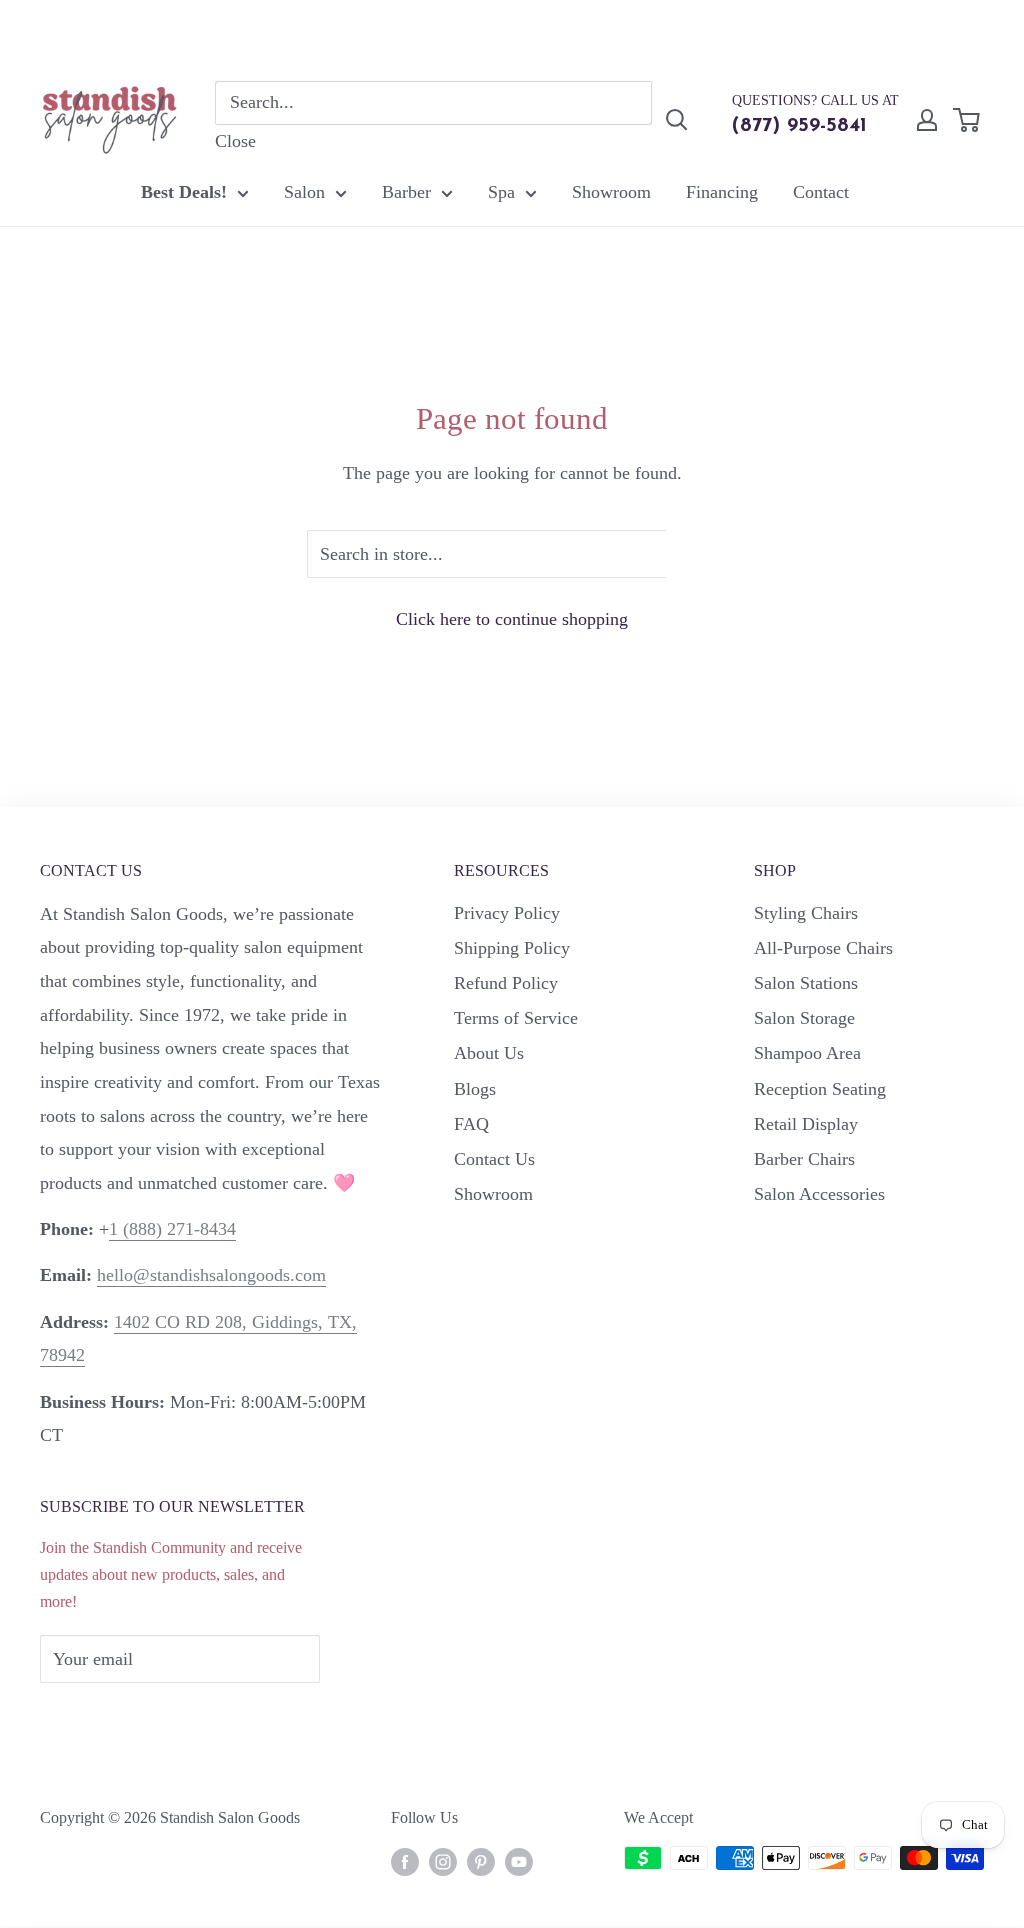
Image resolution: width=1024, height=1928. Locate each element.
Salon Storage (804, 1018)
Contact (821, 192)
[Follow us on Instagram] (443, 1861)
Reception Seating (820, 1089)
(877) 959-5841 (799, 126)
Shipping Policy (512, 948)
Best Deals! (184, 192)
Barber (406, 192)
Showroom (611, 192)
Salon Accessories (819, 1194)
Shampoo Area (807, 1053)
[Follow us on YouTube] (519, 1861)
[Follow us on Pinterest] (481, 1861)
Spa (501, 192)
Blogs (475, 1089)
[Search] (627, 103)
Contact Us (494, 1159)
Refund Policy (506, 983)
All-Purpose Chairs (823, 948)
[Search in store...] (691, 554)
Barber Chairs (804, 1159)
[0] (967, 120)
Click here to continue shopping (512, 619)
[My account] (927, 120)
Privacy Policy (507, 913)
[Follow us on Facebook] (405, 1861)
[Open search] (677, 120)
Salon (304, 192)
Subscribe (108, 1719)
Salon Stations (806, 983)
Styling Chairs (806, 913)
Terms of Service (516, 1018)
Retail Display (806, 1124)
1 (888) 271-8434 (172, 1229)
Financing (722, 192)
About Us (489, 1053)
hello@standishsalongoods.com (211, 1275)
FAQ (471, 1124)
